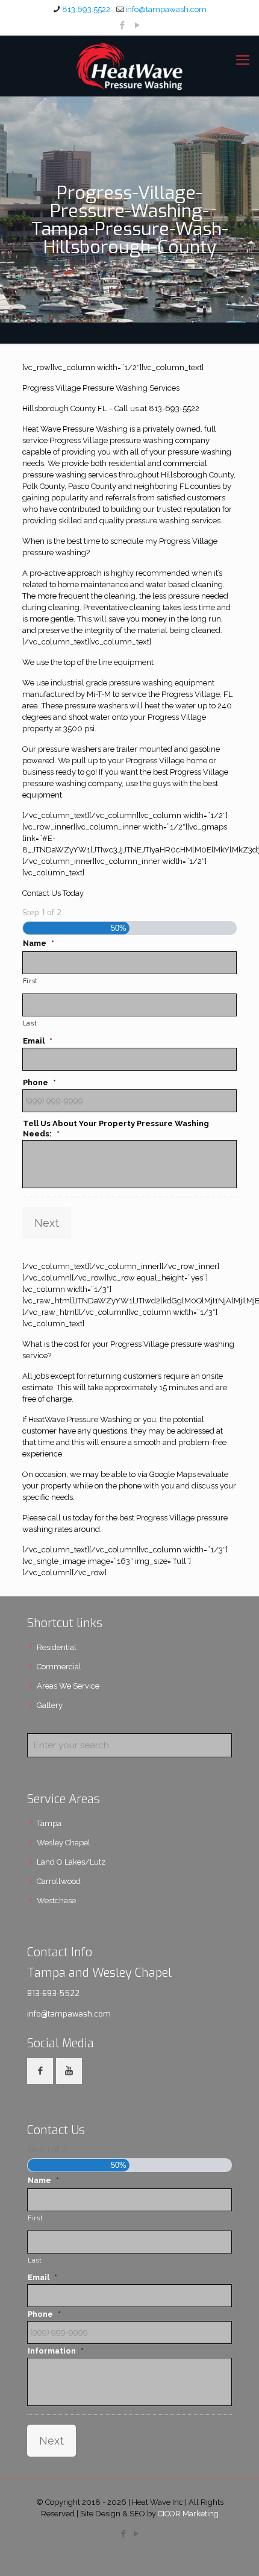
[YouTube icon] (138, 25)
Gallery (50, 1705)
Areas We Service (68, 1686)
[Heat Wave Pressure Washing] (129, 66)
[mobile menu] (243, 60)
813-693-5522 (53, 1993)
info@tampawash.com (166, 9)
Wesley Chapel (64, 1843)
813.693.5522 (86, 9)
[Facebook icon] (123, 25)
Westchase (56, 1901)
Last (30, 1023)
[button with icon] (40, 2071)
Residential (57, 1647)
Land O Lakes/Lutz (71, 1862)
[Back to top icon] (234, 2551)
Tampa (49, 1823)
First (30, 981)
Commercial (59, 1667)
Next (47, 1223)
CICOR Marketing (188, 2514)
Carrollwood (59, 1881)
